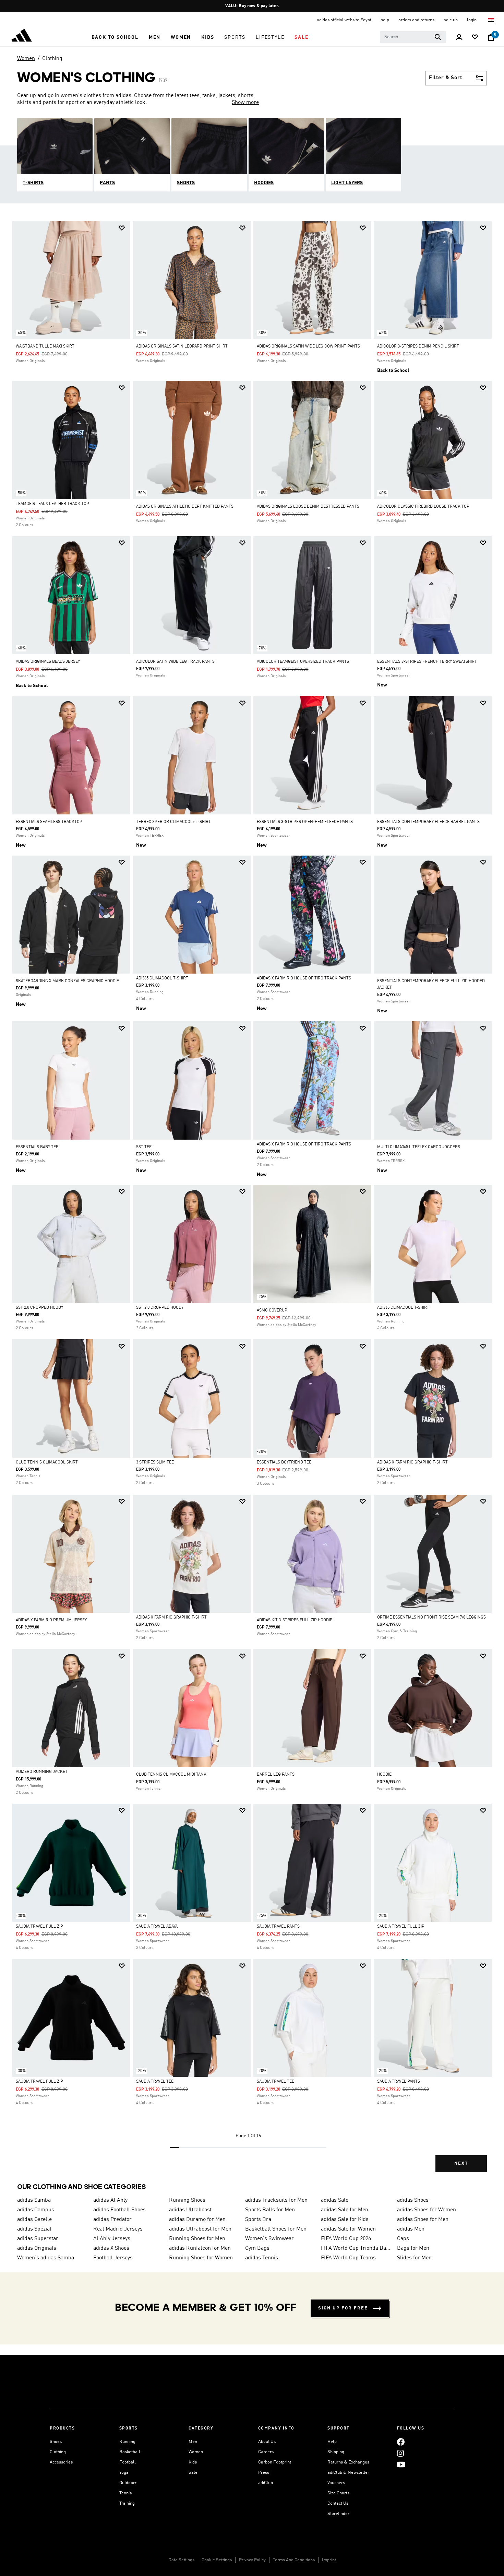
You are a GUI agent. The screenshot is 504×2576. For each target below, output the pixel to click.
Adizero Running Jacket (42, 1772)
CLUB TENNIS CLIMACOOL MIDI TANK (171, 1775)
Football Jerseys (113, 2258)
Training (127, 2503)
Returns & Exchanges (348, 2462)
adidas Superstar (38, 2239)
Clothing (52, 59)
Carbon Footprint (275, 2462)
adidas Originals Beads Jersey (48, 662)
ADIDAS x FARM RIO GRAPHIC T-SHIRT (412, 1462)
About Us (267, 2442)
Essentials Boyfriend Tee (284, 1462)
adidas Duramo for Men (197, 2220)
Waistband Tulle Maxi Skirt (45, 346)
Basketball (130, 2452)
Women (26, 59)
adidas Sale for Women (348, 2229)
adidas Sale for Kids (345, 2220)
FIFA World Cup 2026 (346, 2239)
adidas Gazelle (34, 2220)
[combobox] (413, 37)
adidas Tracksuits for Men (276, 2200)
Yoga (124, 2473)
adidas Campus (36, 2210)
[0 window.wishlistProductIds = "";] (475, 38)
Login (472, 20)
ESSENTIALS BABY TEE (37, 1147)
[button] (115, 37)
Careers (266, 2452)
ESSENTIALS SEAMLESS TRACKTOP (49, 822)
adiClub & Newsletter (348, 2473)
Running (127, 2442)
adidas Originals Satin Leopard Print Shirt (182, 346)
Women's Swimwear (269, 2239)
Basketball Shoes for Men (276, 2229)
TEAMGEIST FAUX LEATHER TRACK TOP (52, 504)
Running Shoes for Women (201, 2258)
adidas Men (411, 2229)
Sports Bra (258, 2220)
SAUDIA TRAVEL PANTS (278, 1927)
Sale (193, 2473)
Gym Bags (257, 2248)
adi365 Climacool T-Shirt (162, 978)
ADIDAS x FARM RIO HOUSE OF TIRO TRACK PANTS (304, 978)
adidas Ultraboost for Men (200, 2229)
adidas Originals (37, 2248)
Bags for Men (413, 2248)
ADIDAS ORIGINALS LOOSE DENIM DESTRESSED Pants (308, 507)
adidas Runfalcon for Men (200, 2248)
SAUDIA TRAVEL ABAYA (157, 1927)
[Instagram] (400, 2453)
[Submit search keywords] (438, 37)
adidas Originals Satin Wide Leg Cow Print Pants (308, 346)
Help (332, 2442)
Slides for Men (414, 2258)
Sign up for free (343, 2308)
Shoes (56, 2442)
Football (128, 2462)
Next (461, 2163)
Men (193, 2442)
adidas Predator (112, 2220)
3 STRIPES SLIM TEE (155, 1462)
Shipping (336, 2452)
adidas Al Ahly (110, 2200)
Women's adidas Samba (46, 2258)
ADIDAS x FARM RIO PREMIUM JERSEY (51, 1620)
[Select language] (491, 20)
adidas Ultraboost (190, 2210)
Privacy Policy (252, 2560)
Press (264, 2473)
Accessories (61, 2462)
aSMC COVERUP (272, 1310)
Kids (193, 2462)
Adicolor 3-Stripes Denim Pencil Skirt (418, 346)
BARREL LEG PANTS (276, 1775)
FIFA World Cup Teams (348, 2258)
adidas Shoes (413, 2200)
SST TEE (144, 1147)
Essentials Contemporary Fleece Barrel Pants (428, 822)
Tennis (125, 2493)
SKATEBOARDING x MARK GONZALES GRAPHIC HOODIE (67, 981)
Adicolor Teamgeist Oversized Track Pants (303, 662)
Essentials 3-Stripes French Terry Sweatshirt (427, 662)
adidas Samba (34, 2200)
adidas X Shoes (111, 2248)
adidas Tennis (262, 2258)
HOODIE (384, 1775)
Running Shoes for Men (197, 2239)
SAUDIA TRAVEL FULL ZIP (39, 1927)
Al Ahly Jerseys (112, 2239)
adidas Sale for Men (345, 2210)
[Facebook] (401, 2442)
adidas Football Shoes (119, 2210)
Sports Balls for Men (270, 2210)
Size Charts (338, 2493)
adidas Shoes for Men (423, 2220)
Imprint (329, 2560)
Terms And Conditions (294, 2560)
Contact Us (338, 2503)
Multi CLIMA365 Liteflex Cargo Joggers (419, 1147)
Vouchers (336, 2483)
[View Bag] (491, 37)
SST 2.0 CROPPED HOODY (39, 1308)
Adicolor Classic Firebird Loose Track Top (423, 507)
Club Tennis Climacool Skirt (47, 1462)
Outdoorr (128, 2483)
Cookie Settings (217, 2560)
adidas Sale (335, 2200)
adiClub (266, 2483)
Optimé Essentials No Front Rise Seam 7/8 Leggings (431, 1618)
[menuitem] (115, 37)
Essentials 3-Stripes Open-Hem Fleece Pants (305, 822)
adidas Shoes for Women (427, 2210)
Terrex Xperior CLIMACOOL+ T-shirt (173, 822)
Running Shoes (187, 2200)
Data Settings (181, 2560)
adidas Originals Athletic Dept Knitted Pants (185, 507)
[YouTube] (401, 2464)
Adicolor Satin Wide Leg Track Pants (175, 662)
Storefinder (338, 2514)
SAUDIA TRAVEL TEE (155, 2082)
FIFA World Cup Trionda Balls (356, 2248)
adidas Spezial (34, 2229)
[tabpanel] (252, 1202)
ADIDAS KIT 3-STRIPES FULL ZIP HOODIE (295, 1620)
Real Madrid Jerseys (118, 2229)
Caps (403, 2239)
